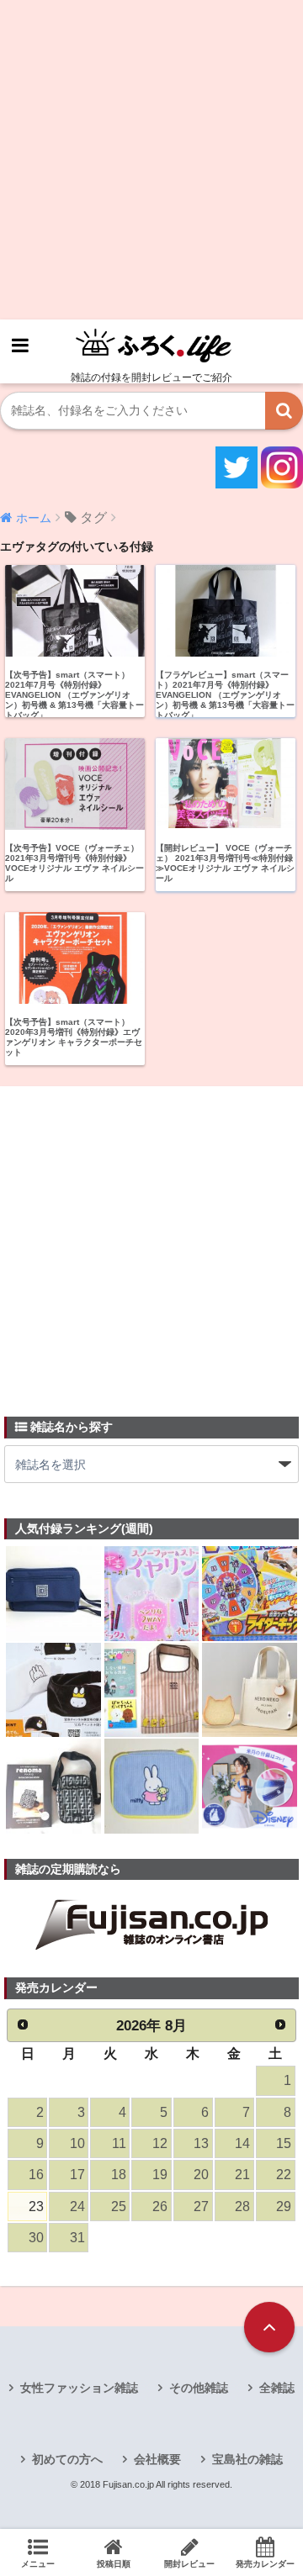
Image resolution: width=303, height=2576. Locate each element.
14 (242, 2143)
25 (119, 2206)
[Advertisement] (151, 160)
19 (160, 2175)
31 (77, 2238)
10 (77, 2143)
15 (284, 2143)
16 (36, 2175)
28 (242, 2206)
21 (242, 2175)
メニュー (38, 2564)
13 (201, 2143)
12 (160, 2143)
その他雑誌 (199, 2388)
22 (284, 2175)
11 (119, 2143)
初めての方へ (67, 2459)
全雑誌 (277, 2388)
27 (201, 2206)
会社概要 (157, 2459)
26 (160, 2206)
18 (119, 2175)
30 (36, 2238)
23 (36, 2206)
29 (284, 2206)
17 (77, 2175)
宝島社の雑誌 (247, 2459)
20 (201, 2175)
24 (77, 2206)
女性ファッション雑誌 (79, 2388)
